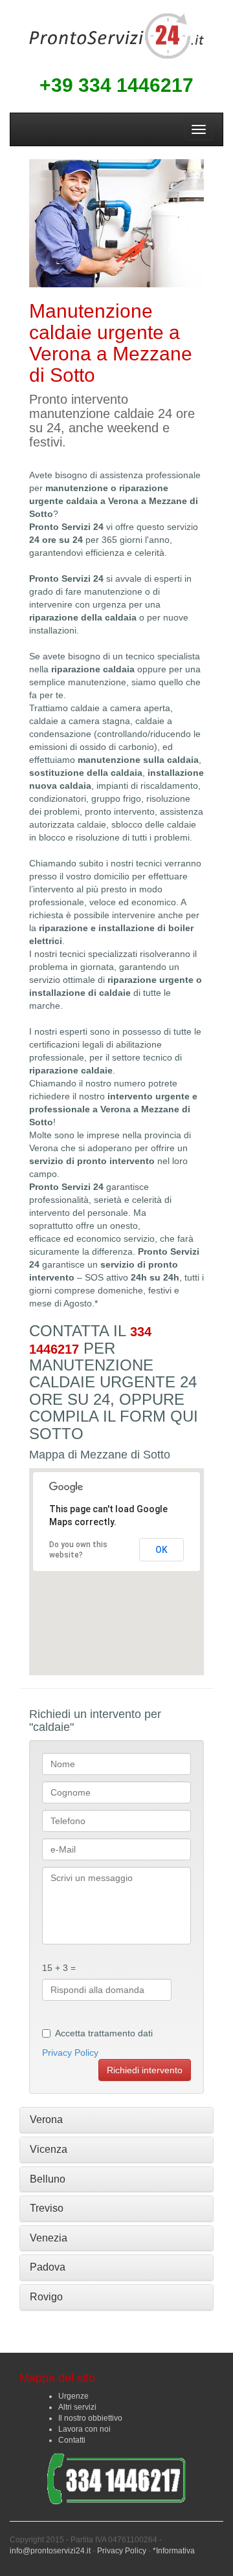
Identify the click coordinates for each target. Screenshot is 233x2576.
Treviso (47, 2208)
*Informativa (174, 2551)
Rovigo (46, 2297)
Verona (46, 2119)
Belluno (48, 2179)
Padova (48, 2267)
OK (161, 1550)
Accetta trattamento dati (104, 2033)
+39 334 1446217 (116, 85)
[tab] (116, 2120)
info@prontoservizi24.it (50, 2551)
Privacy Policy (70, 2053)
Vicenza (49, 2149)
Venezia (49, 2238)
